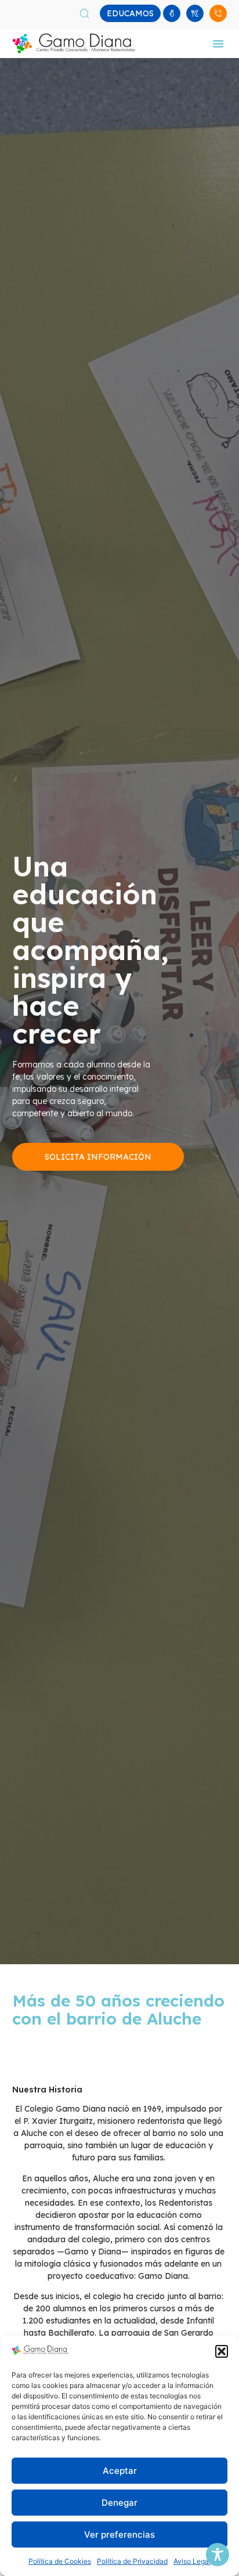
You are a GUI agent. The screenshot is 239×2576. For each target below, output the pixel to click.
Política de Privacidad (132, 2561)
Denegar (119, 2503)
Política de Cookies (60, 2561)
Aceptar (120, 2471)
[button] (222, 2351)
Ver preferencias (119, 2534)
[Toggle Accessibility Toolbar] (218, 2555)
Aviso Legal (192, 2561)
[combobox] (93, 13)
